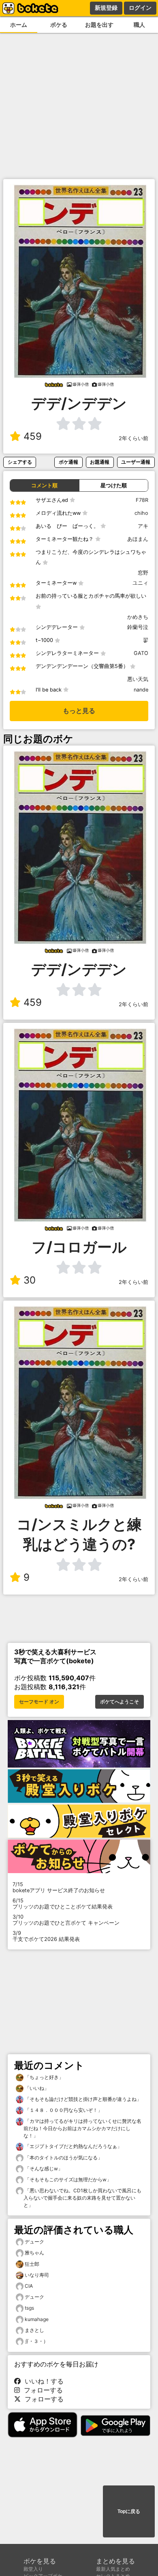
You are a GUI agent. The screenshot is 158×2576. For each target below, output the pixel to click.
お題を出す (99, 25)
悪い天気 (138, 679)
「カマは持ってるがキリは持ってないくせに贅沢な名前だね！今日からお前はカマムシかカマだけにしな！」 (82, 2128)
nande (141, 690)
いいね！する (42, 2381)
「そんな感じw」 (43, 2169)
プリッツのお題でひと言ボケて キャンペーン (66, 1920)
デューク (34, 2242)
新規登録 (106, 8)
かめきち (138, 617)
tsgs (29, 2308)
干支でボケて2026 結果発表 (46, 1936)
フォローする (41, 2390)
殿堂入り (33, 2569)
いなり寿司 (37, 2275)
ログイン (140, 8)
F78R (142, 500)
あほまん (138, 539)
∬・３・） (36, 2341)
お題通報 (100, 462)
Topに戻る (129, 2511)
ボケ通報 (68, 462)
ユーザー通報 (136, 462)
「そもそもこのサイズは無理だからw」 (67, 2179)
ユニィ (140, 583)
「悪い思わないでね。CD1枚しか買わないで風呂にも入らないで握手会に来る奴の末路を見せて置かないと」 (82, 2198)
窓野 (143, 573)
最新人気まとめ (113, 2569)
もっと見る (79, 711)
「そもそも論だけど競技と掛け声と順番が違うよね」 (82, 2099)
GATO (141, 653)
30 (30, 1280)
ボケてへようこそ (120, 1702)
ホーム (19, 25)
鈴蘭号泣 (138, 627)
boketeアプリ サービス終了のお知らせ (59, 1887)
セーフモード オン (39, 1702)
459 (33, 436)
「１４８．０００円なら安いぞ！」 (63, 2110)
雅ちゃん (34, 2253)
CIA (29, 2286)
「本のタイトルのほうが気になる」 (63, 2158)
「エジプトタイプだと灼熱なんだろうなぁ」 (73, 2146)
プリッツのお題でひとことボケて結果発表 (63, 1904)
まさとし (34, 2330)
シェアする (20, 462)
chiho (141, 513)
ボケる (59, 25)
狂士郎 (32, 2264)
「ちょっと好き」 (44, 2077)
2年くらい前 (133, 438)
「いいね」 (36, 2088)
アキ (143, 526)
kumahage (37, 2319)
